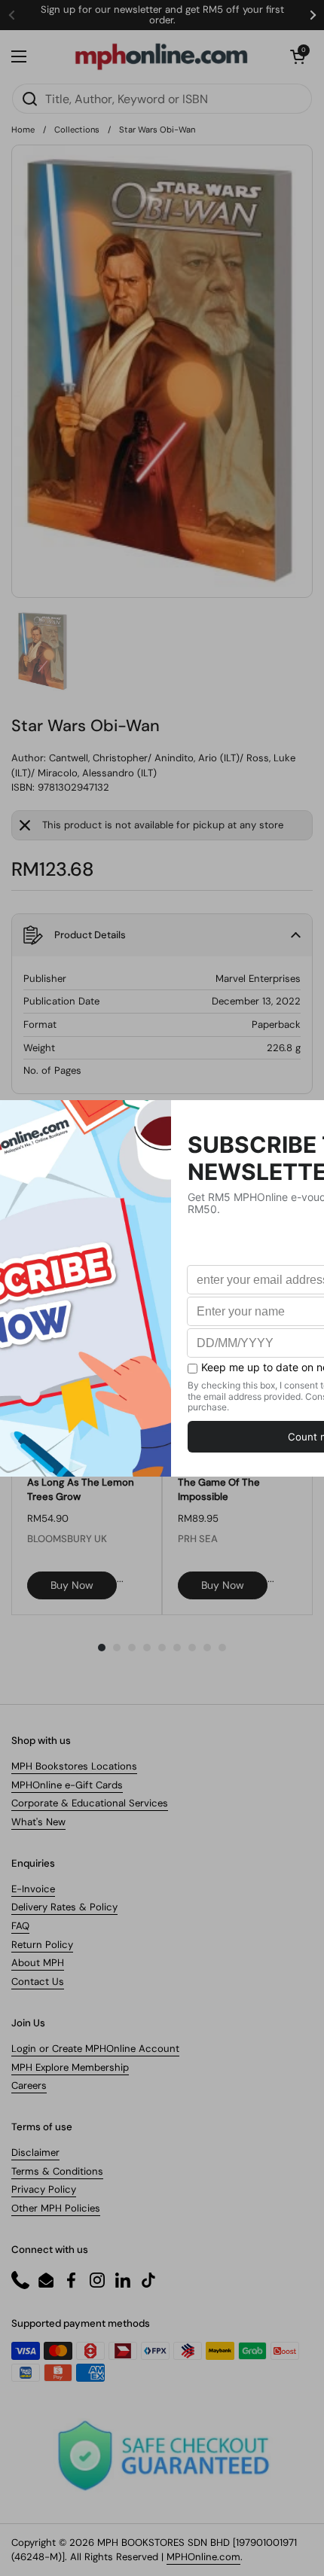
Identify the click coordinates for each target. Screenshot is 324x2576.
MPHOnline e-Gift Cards (67, 1785)
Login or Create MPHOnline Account (95, 2049)
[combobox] (162, 99)
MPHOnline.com (203, 2557)
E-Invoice (33, 1889)
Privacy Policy (44, 2189)
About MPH (38, 1963)
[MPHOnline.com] (161, 56)
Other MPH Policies (56, 2208)
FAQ (20, 1926)
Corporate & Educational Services (90, 1803)
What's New (38, 1822)
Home (23, 130)
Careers (29, 2085)
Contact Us (38, 1982)
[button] (298, 56)
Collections (77, 130)
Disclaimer (35, 2152)
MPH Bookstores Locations (74, 1766)
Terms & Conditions (57, 2171)
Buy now (72, 1585)
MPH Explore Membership (70, 2067)
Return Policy (42, 1945)
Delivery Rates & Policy (64, 1907)
